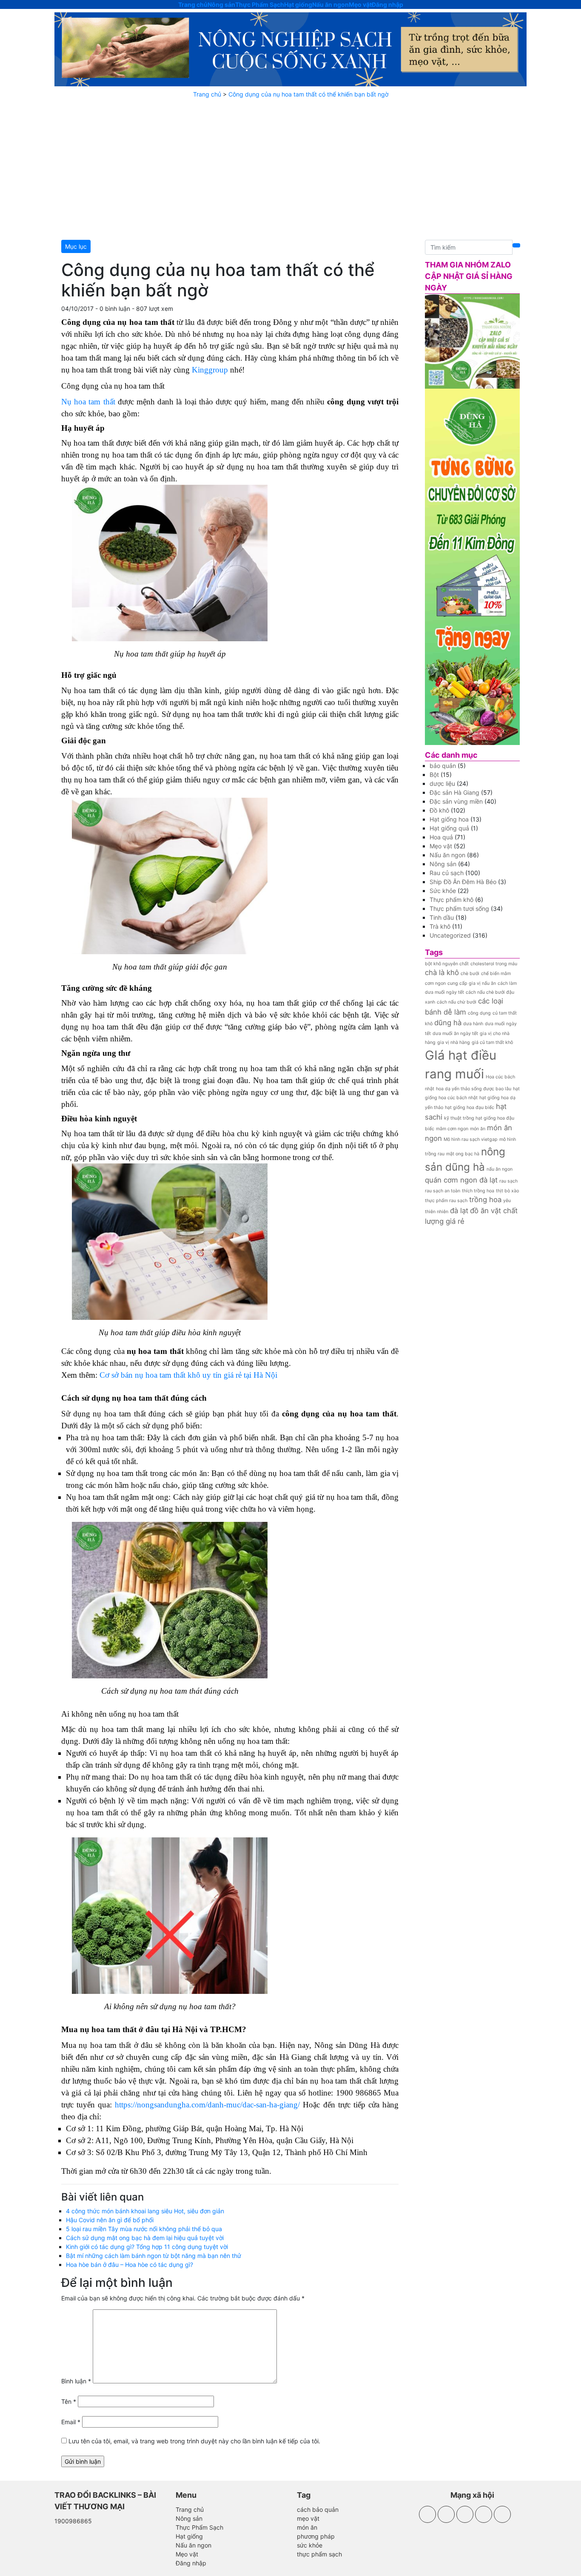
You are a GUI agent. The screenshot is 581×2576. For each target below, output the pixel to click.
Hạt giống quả (449, 828)
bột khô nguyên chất (447, 964)
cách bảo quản (318, 2509)
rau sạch (508, 1181)
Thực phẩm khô (451, 900)
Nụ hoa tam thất (88, 402)
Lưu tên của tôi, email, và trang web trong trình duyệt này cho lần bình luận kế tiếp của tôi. (194, 2441)
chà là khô (442, 972)
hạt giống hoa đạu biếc (470, 1107)
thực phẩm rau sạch (446, 1201)
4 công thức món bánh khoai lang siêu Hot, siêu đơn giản (145, 2211)
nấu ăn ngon (500, 1169)
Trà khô (440, 926)
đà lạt (459, 1211)
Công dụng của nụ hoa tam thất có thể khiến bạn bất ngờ (308, 94)
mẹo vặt (308, 2518)
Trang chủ (193, 4)
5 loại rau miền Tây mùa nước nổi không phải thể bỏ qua (144, 2229)
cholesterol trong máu (494, 964)
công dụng (479, 1013)
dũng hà (448, 1023)
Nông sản (221, 4)
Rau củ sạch (447, 873)
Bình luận (76, 2381)
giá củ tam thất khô (492, 1042)
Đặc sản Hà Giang (454, 792)
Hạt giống (298, 4)
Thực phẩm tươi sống (459, 908)
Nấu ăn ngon (330, 4)
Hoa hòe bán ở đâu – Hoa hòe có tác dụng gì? (130, 2265)
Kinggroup (210, 370)
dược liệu (442, 783)
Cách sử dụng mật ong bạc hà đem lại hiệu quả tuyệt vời (145, 2238)
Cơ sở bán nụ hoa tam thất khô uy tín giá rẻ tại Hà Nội (188, 1375)
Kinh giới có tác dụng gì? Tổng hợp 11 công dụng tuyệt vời (147, 2247)
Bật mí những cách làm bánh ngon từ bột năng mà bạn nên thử (154, 2256)
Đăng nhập (387, 4)
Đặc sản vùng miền (456, 801)
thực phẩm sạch (319, 2554)
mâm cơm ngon (452, 1129)
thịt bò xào (507, 1191)
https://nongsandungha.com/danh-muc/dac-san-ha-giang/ (207, 2105)
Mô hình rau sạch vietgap (471, 1139)
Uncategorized (450, 935)
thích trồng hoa (478, 1191)
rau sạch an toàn (443, 1191)
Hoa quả (441, 837)
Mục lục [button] (76, 246)
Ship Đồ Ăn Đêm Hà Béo (463, 882)
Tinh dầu (442, 917)
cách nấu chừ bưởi (457, 1002)
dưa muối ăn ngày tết (455, 1034)
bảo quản (443, 766)
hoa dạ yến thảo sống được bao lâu (474, 1089)
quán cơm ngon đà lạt (461, 1180)
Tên (69, 2401)
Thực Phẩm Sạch (260, 4)
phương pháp (316, 2536)
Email (71, 2422)
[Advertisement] (290, 169)
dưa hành (473, 1024)
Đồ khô (439, 810)
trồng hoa (485, 1200)
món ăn (478, 1129)
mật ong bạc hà (463, 1154)
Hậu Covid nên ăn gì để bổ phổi (110, 2220)
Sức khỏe (443, 891)
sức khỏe (310, 2545)
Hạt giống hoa (449, 819)
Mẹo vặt (360, 4)
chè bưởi (470, 974)
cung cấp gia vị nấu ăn (472, 983)
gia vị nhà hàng (454, 1042)
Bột (434, 775)
